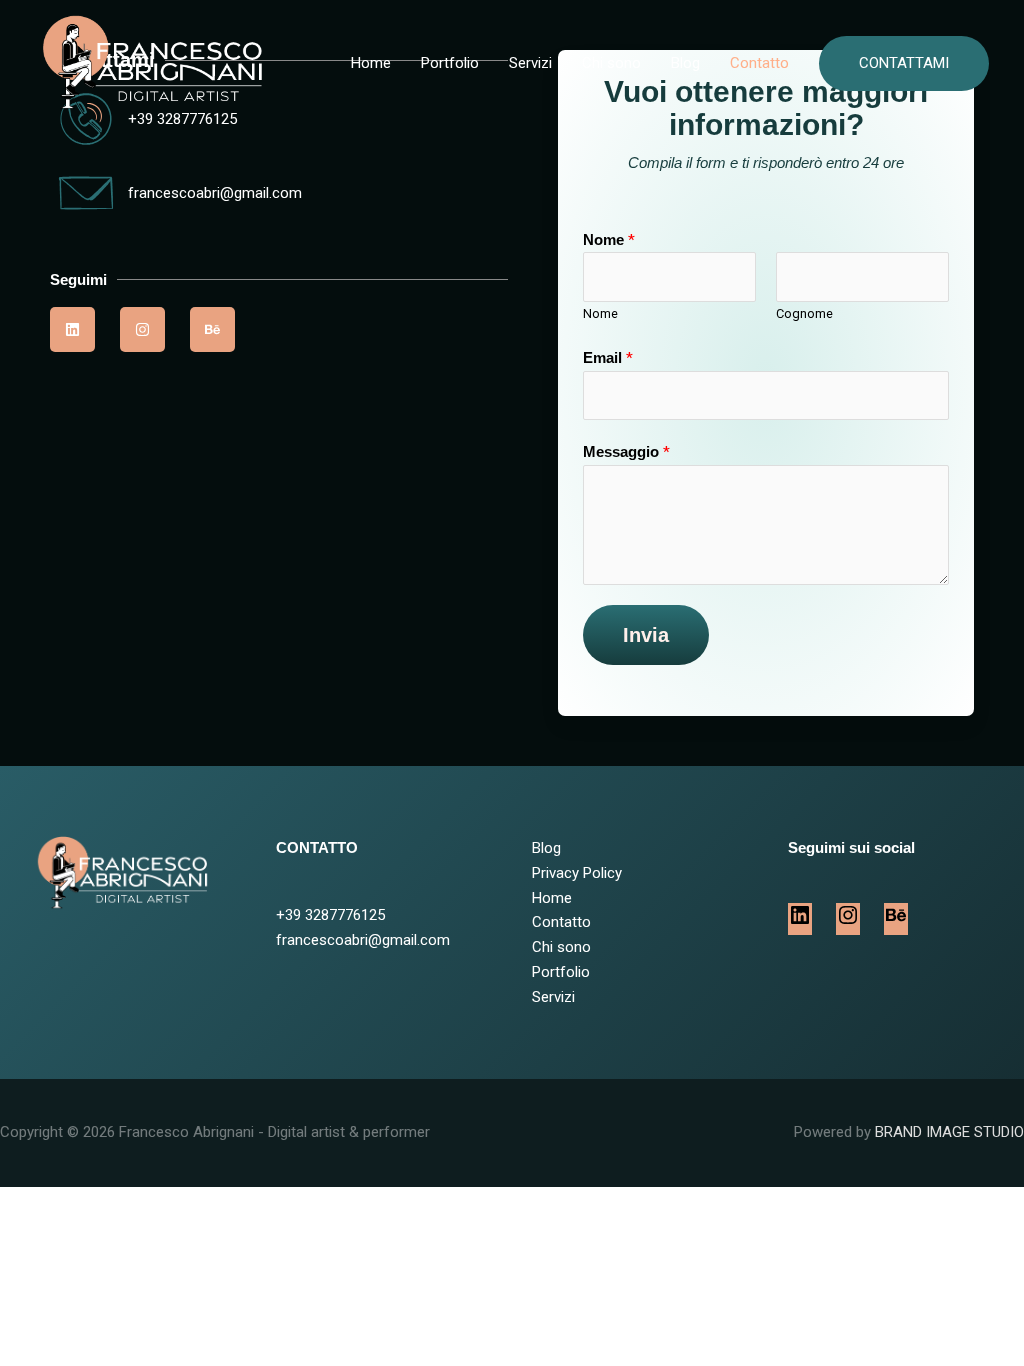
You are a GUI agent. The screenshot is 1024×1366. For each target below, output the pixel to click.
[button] (904, 63)
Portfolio (450, 63)
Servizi (530, 63)
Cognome (804, 313)
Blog (685, 63)
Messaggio (626, 452)
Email (608, 358)
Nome (609, 240)
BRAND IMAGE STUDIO (949, 1132)
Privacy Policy (577, 873)
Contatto (759, 63)
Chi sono (611, 63)
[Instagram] (848, 922)
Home (371, 63)
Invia (646, 635)
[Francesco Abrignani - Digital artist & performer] (148, 62)
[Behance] (896, 922)
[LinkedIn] (800, 922)
